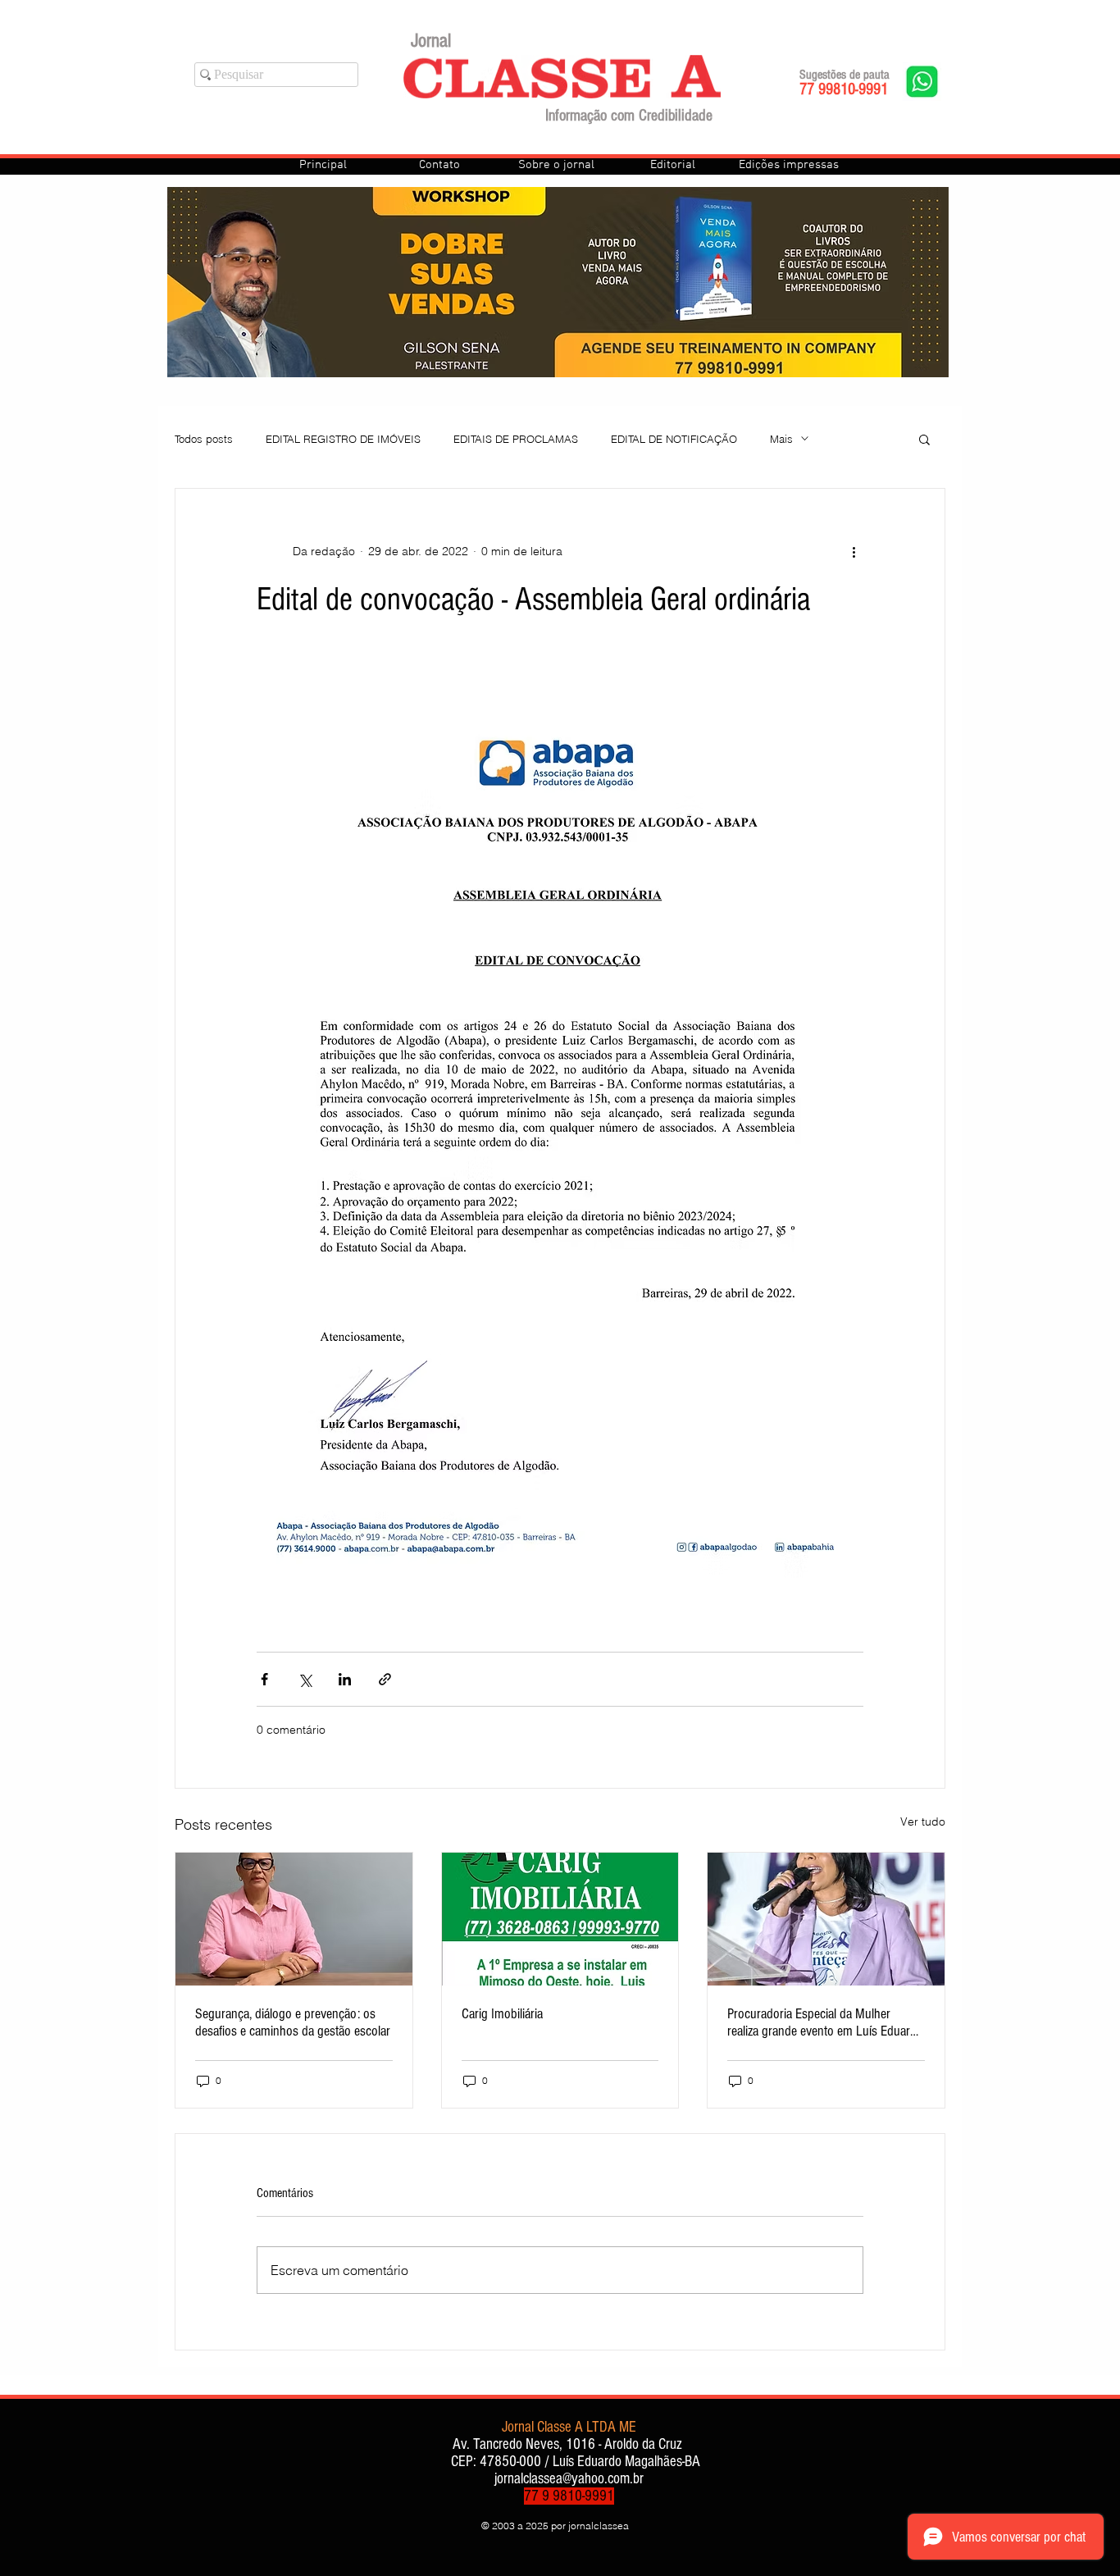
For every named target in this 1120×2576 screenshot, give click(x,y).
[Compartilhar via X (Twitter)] (305, 1679)
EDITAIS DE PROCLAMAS (516, 439)
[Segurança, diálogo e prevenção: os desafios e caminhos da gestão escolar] (294, 1919)
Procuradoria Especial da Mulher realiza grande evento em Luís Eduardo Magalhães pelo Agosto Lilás (825, 2022)
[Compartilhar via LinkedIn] (345, 1679)
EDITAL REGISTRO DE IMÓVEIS (343, 439)
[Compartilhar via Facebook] (264, 1679)
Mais (781, 439)
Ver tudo (923, 1821)
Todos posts (204, 439)
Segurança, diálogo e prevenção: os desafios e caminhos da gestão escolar (293, 2022)
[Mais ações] (854, 551)
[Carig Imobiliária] (560, 1919)
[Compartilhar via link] (385, 1679)
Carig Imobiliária (502, 2014)
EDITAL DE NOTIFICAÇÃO (674, 439)
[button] (924, 439)
